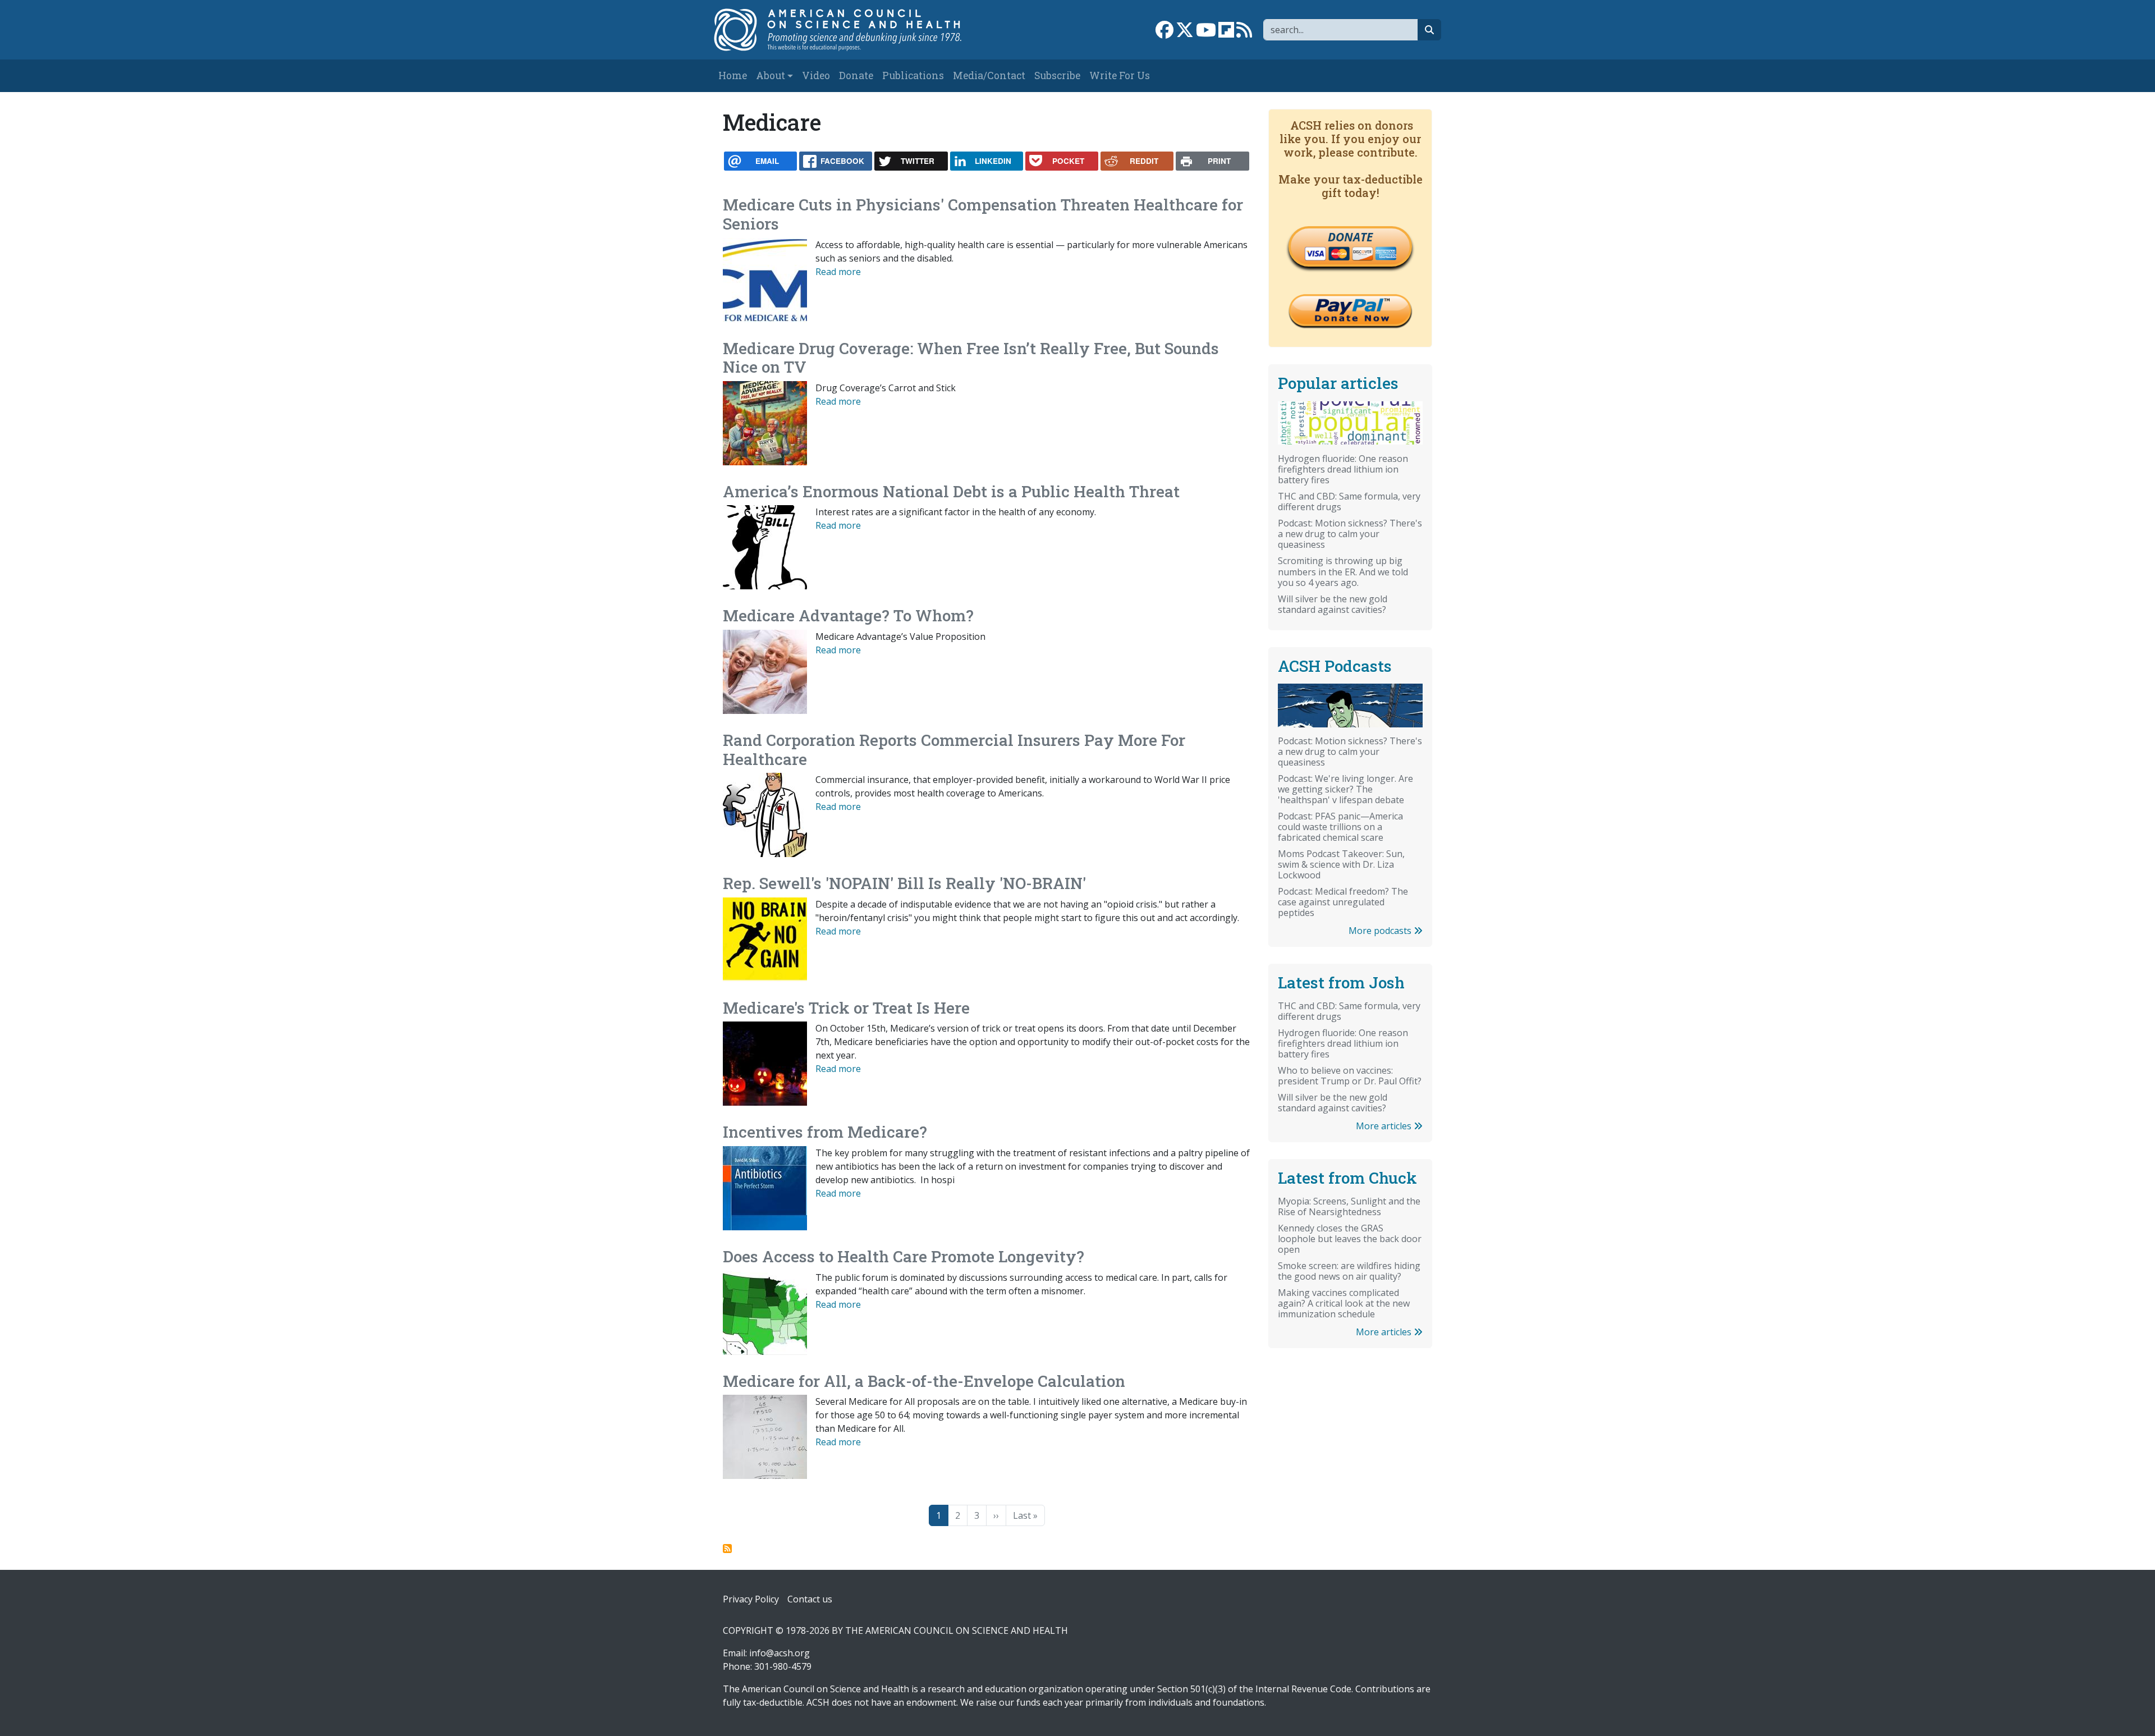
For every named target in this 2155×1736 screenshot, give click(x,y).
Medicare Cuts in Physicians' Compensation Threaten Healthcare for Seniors (983, 214)
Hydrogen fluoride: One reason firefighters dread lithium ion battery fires (1343, 469)
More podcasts (1381, 931)
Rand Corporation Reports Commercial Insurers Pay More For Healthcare (954, 750)
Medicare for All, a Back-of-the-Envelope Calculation (924, 1381)
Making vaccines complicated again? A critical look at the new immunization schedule (1344, 1303)
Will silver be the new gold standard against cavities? (1333, 604)
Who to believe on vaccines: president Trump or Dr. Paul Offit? (1350, 1076)
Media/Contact (989, 75)
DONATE (1350, 237)
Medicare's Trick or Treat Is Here (846, 1008)
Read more (838, 272)
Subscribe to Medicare (727, 1549)
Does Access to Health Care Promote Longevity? (904, 1256)
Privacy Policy (751, 1599)
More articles (1385, 1126)
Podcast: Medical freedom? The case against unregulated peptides (1343, 902)
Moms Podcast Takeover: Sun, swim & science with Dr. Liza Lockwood (1341, 864)
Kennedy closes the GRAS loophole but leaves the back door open (1350, 1239)
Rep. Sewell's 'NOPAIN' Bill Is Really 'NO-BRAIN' (904, 883)
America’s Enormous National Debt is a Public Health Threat (951, 491)
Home (733, 75)
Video (816, 75)
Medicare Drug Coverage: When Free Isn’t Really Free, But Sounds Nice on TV (971, 358)
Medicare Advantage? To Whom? (848, 615)
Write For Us (1120, 75)
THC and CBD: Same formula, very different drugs (1349, 501)
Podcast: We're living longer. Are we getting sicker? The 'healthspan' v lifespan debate (1345, 789)
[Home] (849, 30)
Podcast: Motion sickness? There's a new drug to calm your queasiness (1350, 534)
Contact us (810, 1599)
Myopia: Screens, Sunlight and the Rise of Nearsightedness (1349, 1206)
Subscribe (1057, 75)
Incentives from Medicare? (825, 1132)
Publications (913, 75)
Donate (856, 75)
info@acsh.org (780, 1653)
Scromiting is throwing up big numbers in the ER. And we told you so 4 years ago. (1343, 571)
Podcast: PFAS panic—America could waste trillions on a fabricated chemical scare (1340, 827)
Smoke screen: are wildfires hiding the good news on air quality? (1349, 1271)
